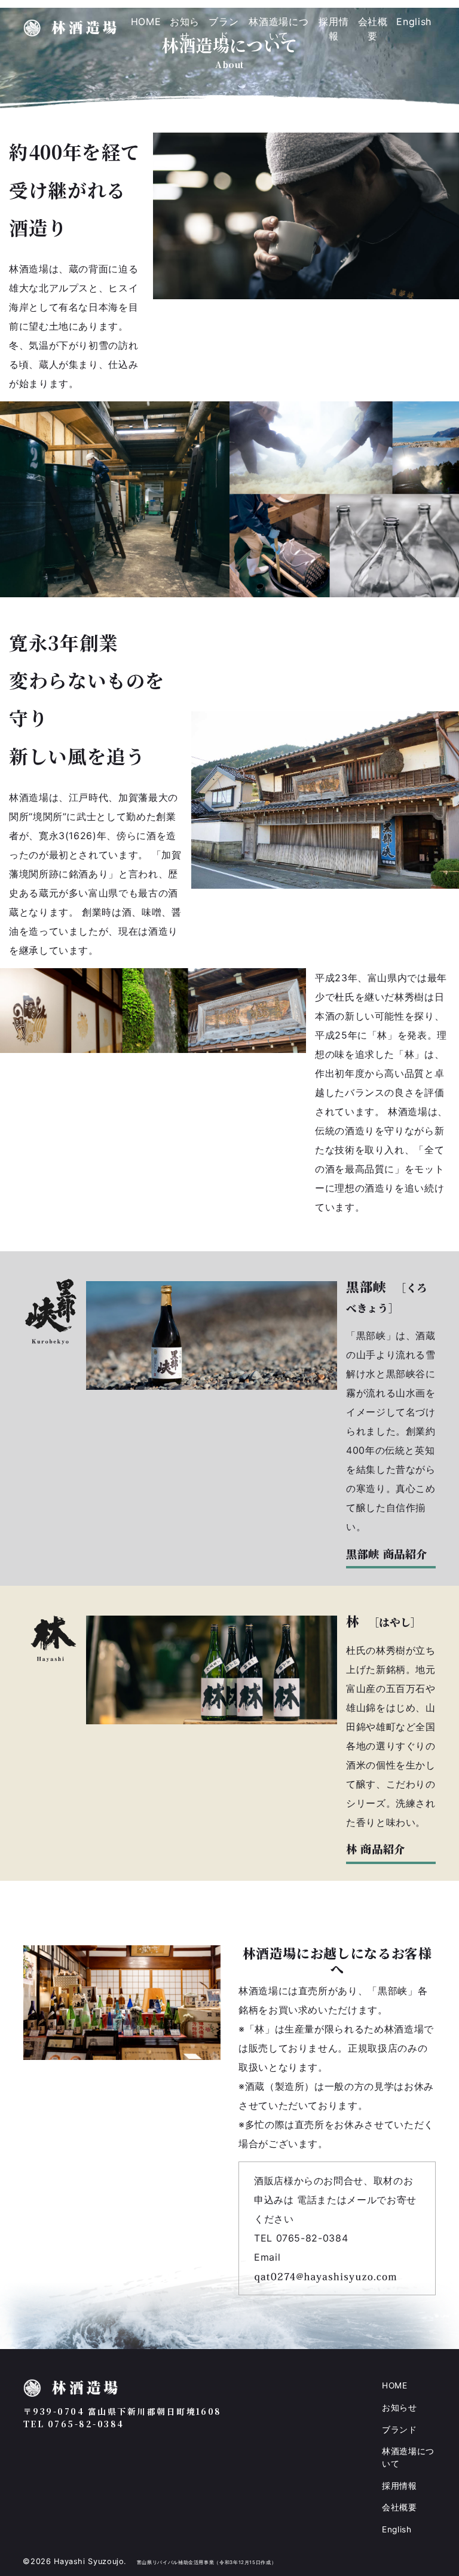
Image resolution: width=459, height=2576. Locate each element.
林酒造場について (279, 29)
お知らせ (185, 29)
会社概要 (373, 29)
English (414, 22)
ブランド (224, 29)
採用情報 (333, 29)
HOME (146, 22)
